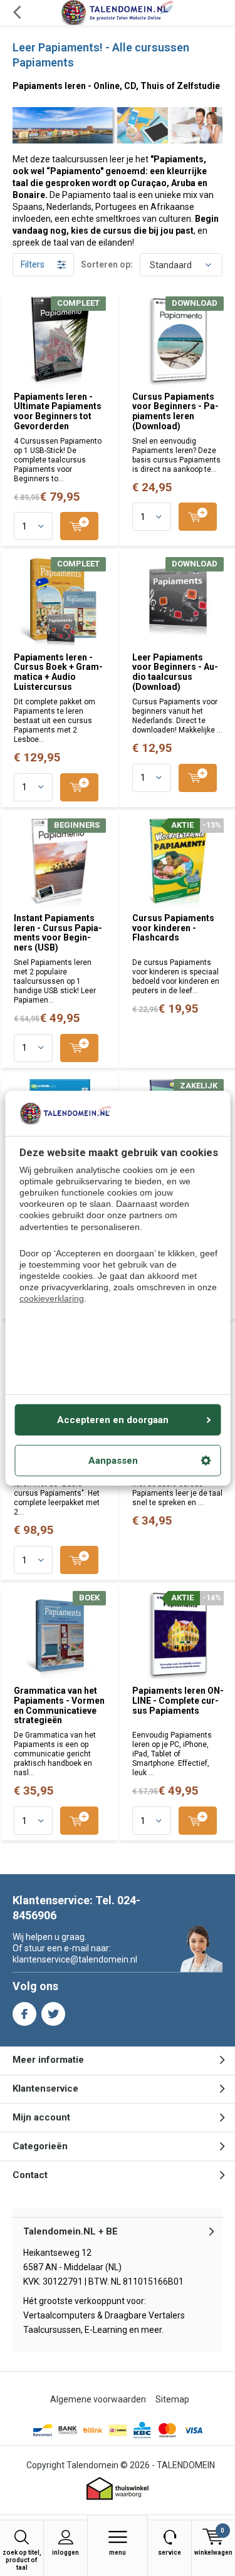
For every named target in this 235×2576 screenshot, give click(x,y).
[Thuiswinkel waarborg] (118, 2489)
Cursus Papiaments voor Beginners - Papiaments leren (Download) (175, 411)
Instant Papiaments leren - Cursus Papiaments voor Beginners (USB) (58, 933)
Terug (17, 13)
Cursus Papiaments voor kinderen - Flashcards (173, 928)
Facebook (24, 2014)
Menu (118, 2553)
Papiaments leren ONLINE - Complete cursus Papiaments (178, 1700)
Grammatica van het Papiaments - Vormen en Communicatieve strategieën (59, 1705)
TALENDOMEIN (186, 2465)
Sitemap (172, 2399)
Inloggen (65, 2553)
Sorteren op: (107, 264)
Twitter (53, 2014)
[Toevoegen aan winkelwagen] (79, 526)
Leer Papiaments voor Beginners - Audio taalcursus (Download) (175, 672)
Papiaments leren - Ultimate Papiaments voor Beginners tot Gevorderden (58, 411)
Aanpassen (113, 1461)
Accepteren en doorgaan (113, 1420)
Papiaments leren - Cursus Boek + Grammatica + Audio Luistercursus (58, 672)
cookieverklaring (52, 1298)
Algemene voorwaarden (98, 2399)
